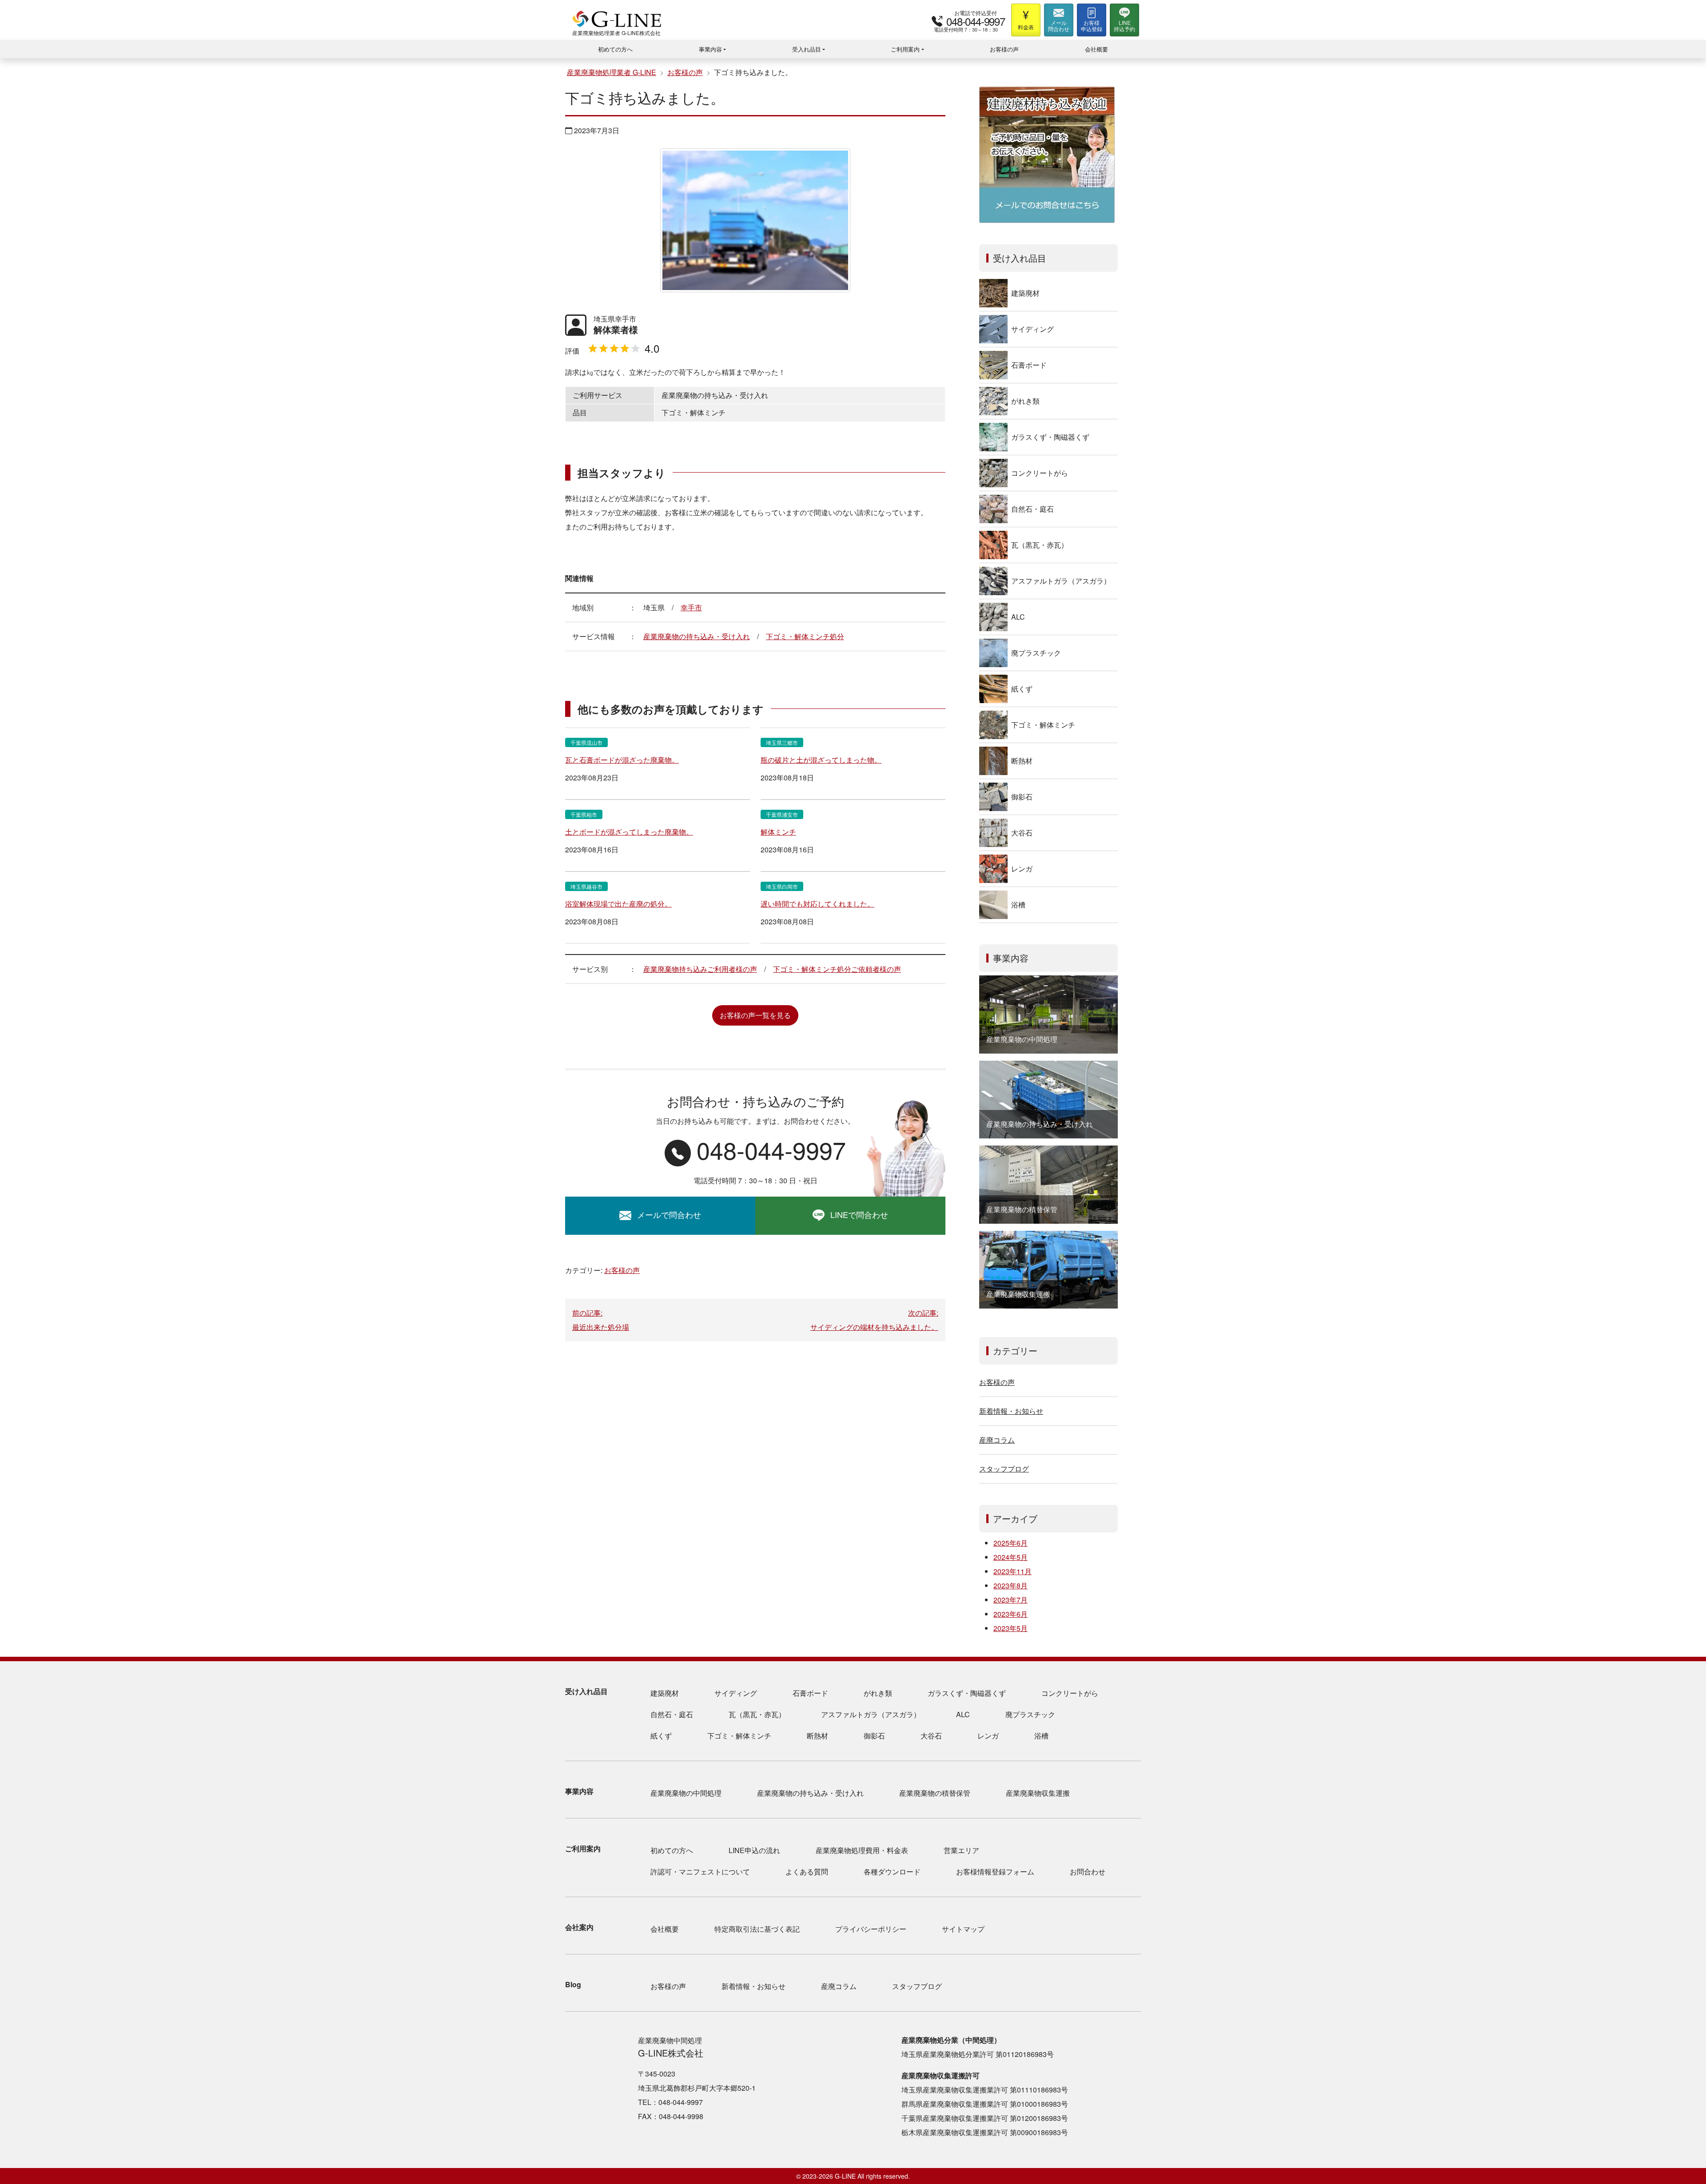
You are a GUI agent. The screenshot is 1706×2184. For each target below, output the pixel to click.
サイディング (1032, 329)
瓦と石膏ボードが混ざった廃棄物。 (622, 760)
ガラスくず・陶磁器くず (1050, 437)
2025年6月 (1010, 1543)
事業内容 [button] (710, 49)
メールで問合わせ (669, 1214)
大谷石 (1022, 833)
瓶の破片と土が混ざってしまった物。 (821, 760)
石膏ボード (1029, 365)
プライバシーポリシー (871, 1929)
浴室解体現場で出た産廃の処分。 (618, 904)
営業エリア (961, 1850)
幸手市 (691, 607)
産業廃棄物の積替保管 (935, 1793)
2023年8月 (1010, 1585)
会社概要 (1096, 49)
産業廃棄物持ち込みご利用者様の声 (700, 969)
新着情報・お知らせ (1011, 1411)
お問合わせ (1088, 1872)
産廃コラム (997, 1440)
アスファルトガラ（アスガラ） (1061, 581)
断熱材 (1022, 761)
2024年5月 (1010, 1557)
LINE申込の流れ (754, 1850)
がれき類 (1025, 401)
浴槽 (1018, 905)
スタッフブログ (1004, 1469)
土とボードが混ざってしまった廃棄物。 (629, 832)
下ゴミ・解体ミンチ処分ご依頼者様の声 (837, 969)
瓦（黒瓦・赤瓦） (1040, 545)
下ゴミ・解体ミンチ (1043, 725)
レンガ (1022, 869)
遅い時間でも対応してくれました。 (817, 904)
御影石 (1022, 797)
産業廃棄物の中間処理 (686, 1793)
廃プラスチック (1036, 653)
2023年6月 (1010, 1614)
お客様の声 (1004, 49)
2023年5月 (1010, 1628)
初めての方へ (615, 49)
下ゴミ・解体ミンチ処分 (805, 636)
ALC (1018, 617)
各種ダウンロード (892, 1872)
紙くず (1022, 689)
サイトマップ (963, 1929)
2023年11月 (1012, 1571)
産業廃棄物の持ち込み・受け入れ (697, 636)
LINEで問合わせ (859, 1214)
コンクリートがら (1040, 473)
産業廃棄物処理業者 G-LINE (612, 72)
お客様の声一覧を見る (755, 1015)
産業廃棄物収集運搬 (1038, 1793)
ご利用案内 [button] (905, 49)
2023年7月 (1010, 1600)
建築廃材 (1025, 293)
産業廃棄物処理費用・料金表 (862, 1850)
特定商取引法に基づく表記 (757, 1929)
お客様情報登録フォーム (995, 1872)
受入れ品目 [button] (807, 49)
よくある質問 (807, 1872)
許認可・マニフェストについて (700, 1872)
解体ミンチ (778, 832)
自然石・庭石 (1032, 509)
